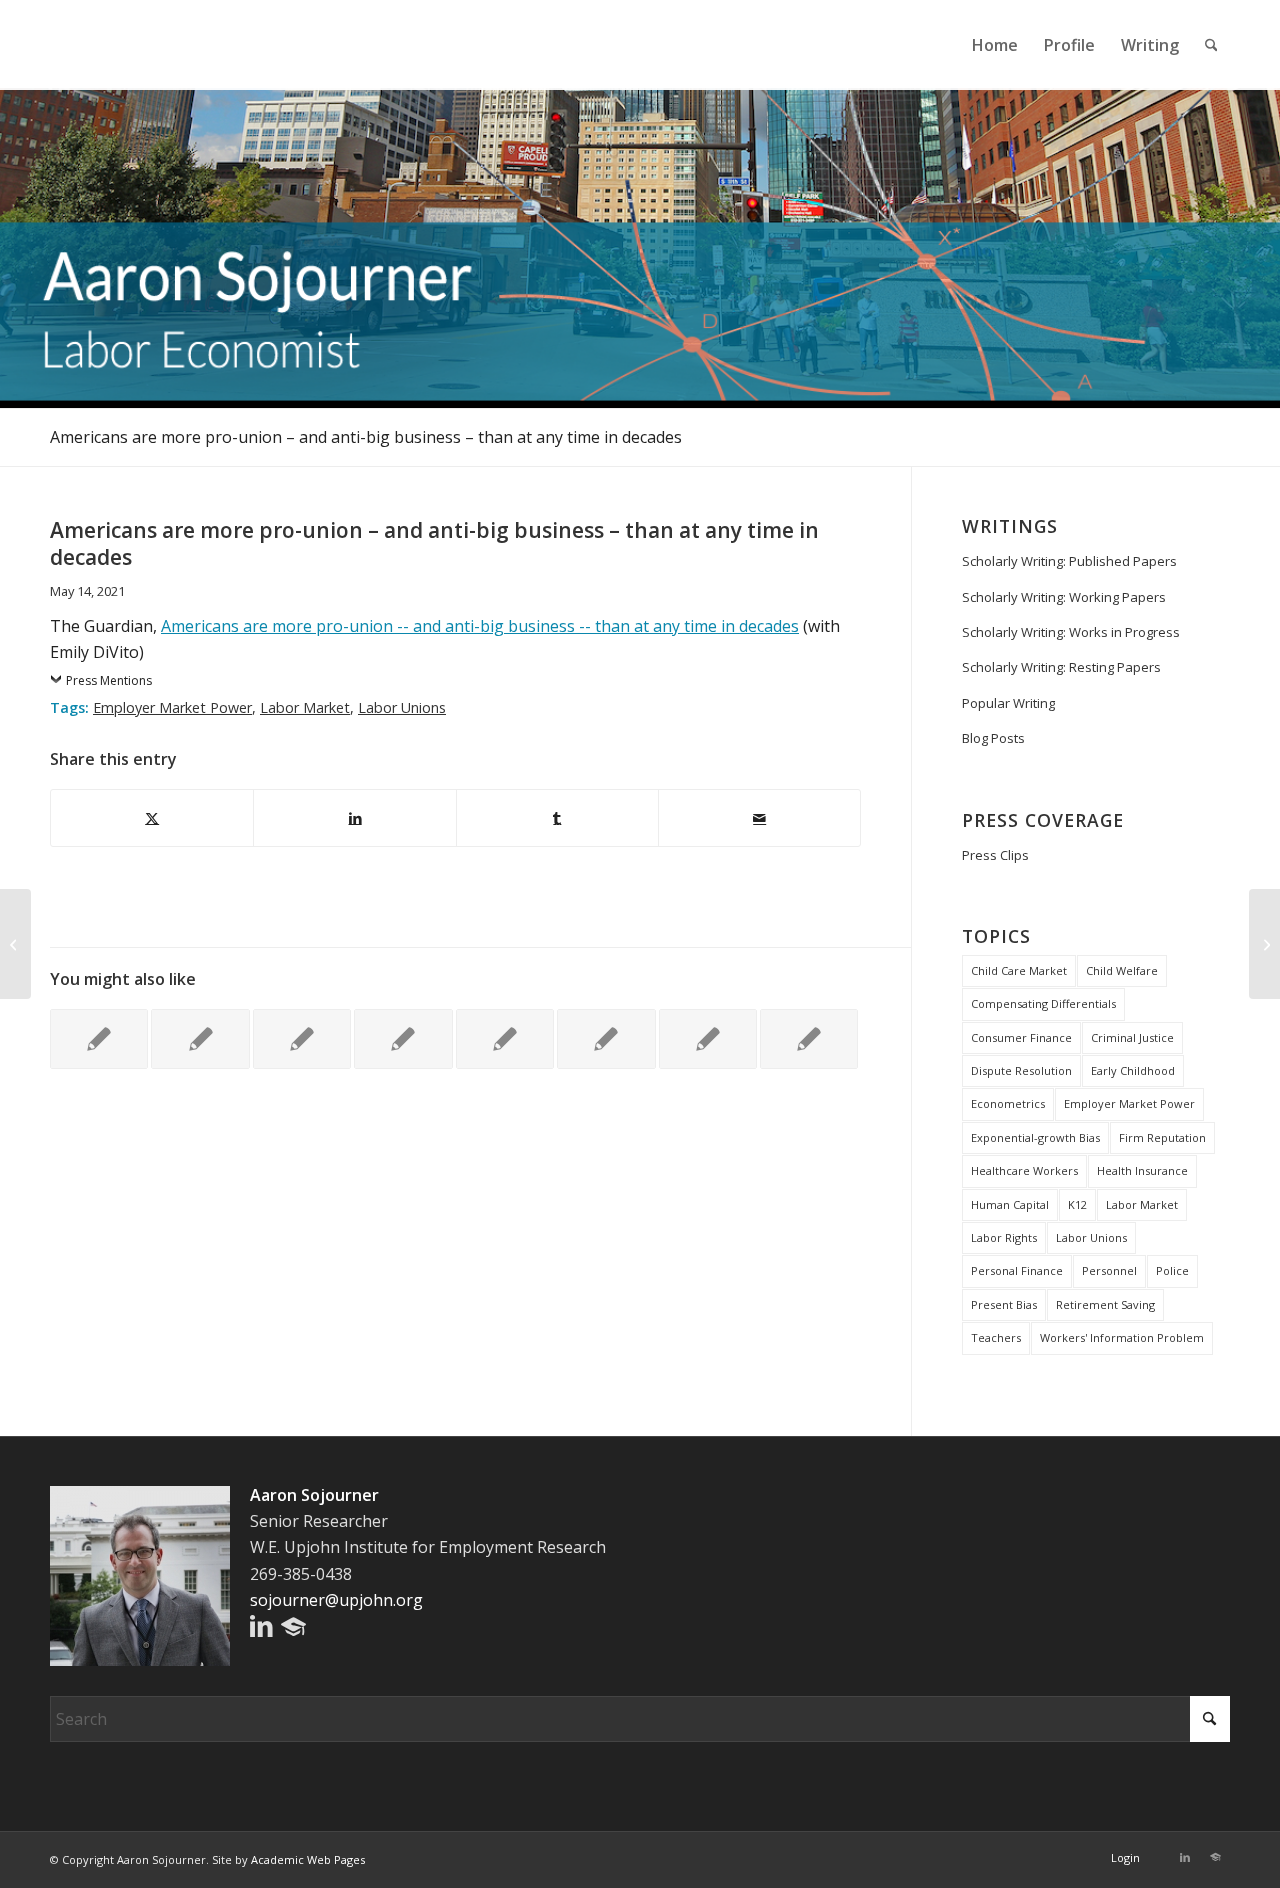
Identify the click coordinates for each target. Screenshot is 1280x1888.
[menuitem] (995, 45)
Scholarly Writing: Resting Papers (1061, 667)
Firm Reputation (1162, 1137)
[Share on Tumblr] (557, 818)
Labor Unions (402, 707)
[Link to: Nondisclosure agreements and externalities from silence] (302, 1039)
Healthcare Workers (1024, 1170)
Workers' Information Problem (1122, 1337)
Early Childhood (1133, 1070)
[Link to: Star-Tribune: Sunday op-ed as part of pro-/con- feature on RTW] (505, 1039)
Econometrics (1008, 1103)
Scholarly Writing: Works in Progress (1071, 632)
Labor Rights (1004, 1237)
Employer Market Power (172, 707)
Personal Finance (1017, 1270)
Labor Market (305, 707)
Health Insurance (1142, 1170)
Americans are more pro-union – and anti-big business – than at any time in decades (366, 437)
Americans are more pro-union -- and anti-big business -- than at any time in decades (480, 626)
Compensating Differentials (1043, 1003)
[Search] (1211, 45)
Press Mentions (109, 680)
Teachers (996, 1337)
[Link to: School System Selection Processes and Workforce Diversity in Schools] (200, 1039)
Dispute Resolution (1021, 1070)
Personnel (1109, 1270)
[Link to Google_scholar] (1215, 1857)
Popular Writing (1008, 703)
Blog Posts (993, 738)
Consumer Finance (1021, 1037)
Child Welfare (1122, 970)
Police (1172, 1270)
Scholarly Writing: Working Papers (1064, 597)
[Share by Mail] (759, 818)
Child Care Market (1019, 970)
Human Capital (1010, 1204)
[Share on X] (152, 818)
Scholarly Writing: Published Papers (1069, 561)
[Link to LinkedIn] (1185, 1857)
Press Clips (995, 855)
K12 (1077, 1204)
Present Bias (1004, 1304)
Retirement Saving (1105, 1304)
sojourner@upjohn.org (336, 1600)
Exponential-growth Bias (1035, 1137)
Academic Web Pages (308, 1859)
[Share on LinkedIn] (354, 818)
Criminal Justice (1132, 1037)
